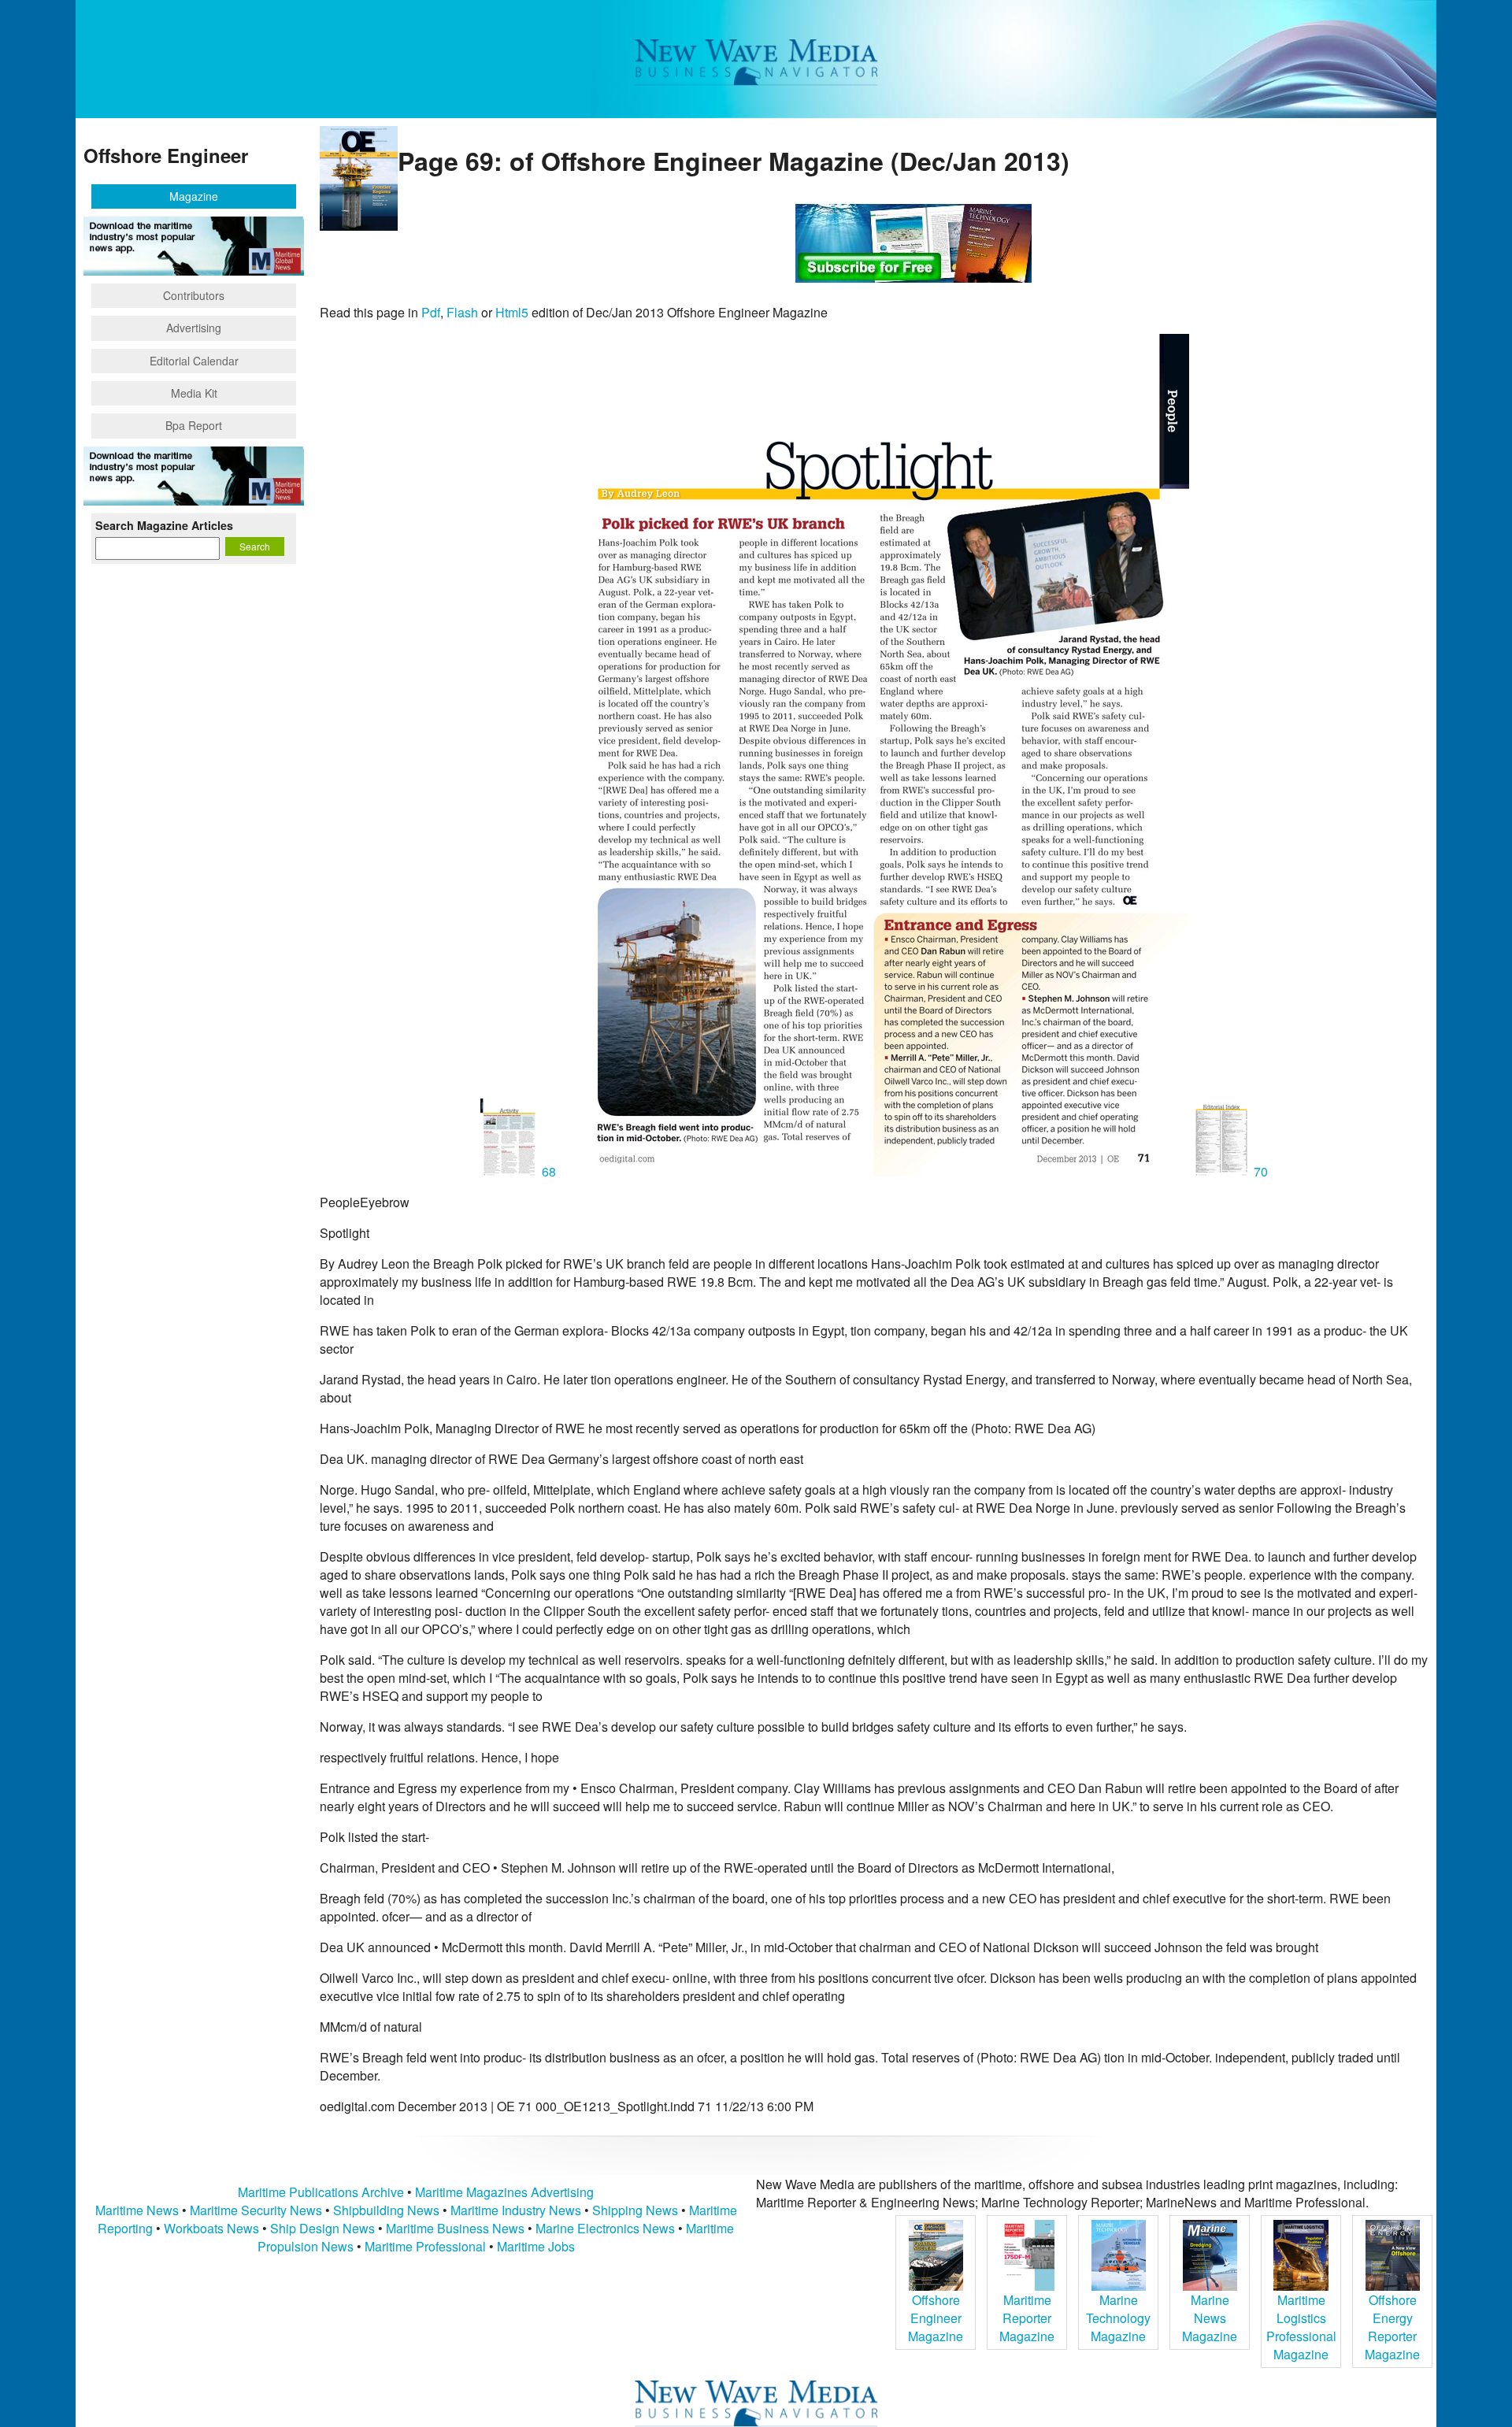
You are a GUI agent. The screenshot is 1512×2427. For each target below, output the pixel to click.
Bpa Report (194, 425)
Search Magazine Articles (164, 525)
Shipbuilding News (386, 2210)
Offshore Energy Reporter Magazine (1392, 2327)
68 (549, 1171)
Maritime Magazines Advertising (504, 2192)
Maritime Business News (457, 2228)
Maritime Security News (256, 2210)
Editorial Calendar (194, 361)
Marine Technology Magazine (1118, 2318)
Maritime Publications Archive (321, 2192)
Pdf (431, 312)
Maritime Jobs (536, 2246)
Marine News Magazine (1210, 2318)
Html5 (512, 312)
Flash (462, 312)
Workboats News (211, 2228)
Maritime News (137, 2210)
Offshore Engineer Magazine (936, 2318)
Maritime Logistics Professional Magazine (1301, 2327)
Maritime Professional (425, 2246)
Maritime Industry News (516, 2210)
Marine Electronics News (605, 2228)
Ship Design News (324, 2228)
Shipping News (635, 2210)
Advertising (194, 328)
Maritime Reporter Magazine (1027, 2318)
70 (1259, 1171)
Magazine (194, 196)
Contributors (194, 295)
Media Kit (194, 393)
